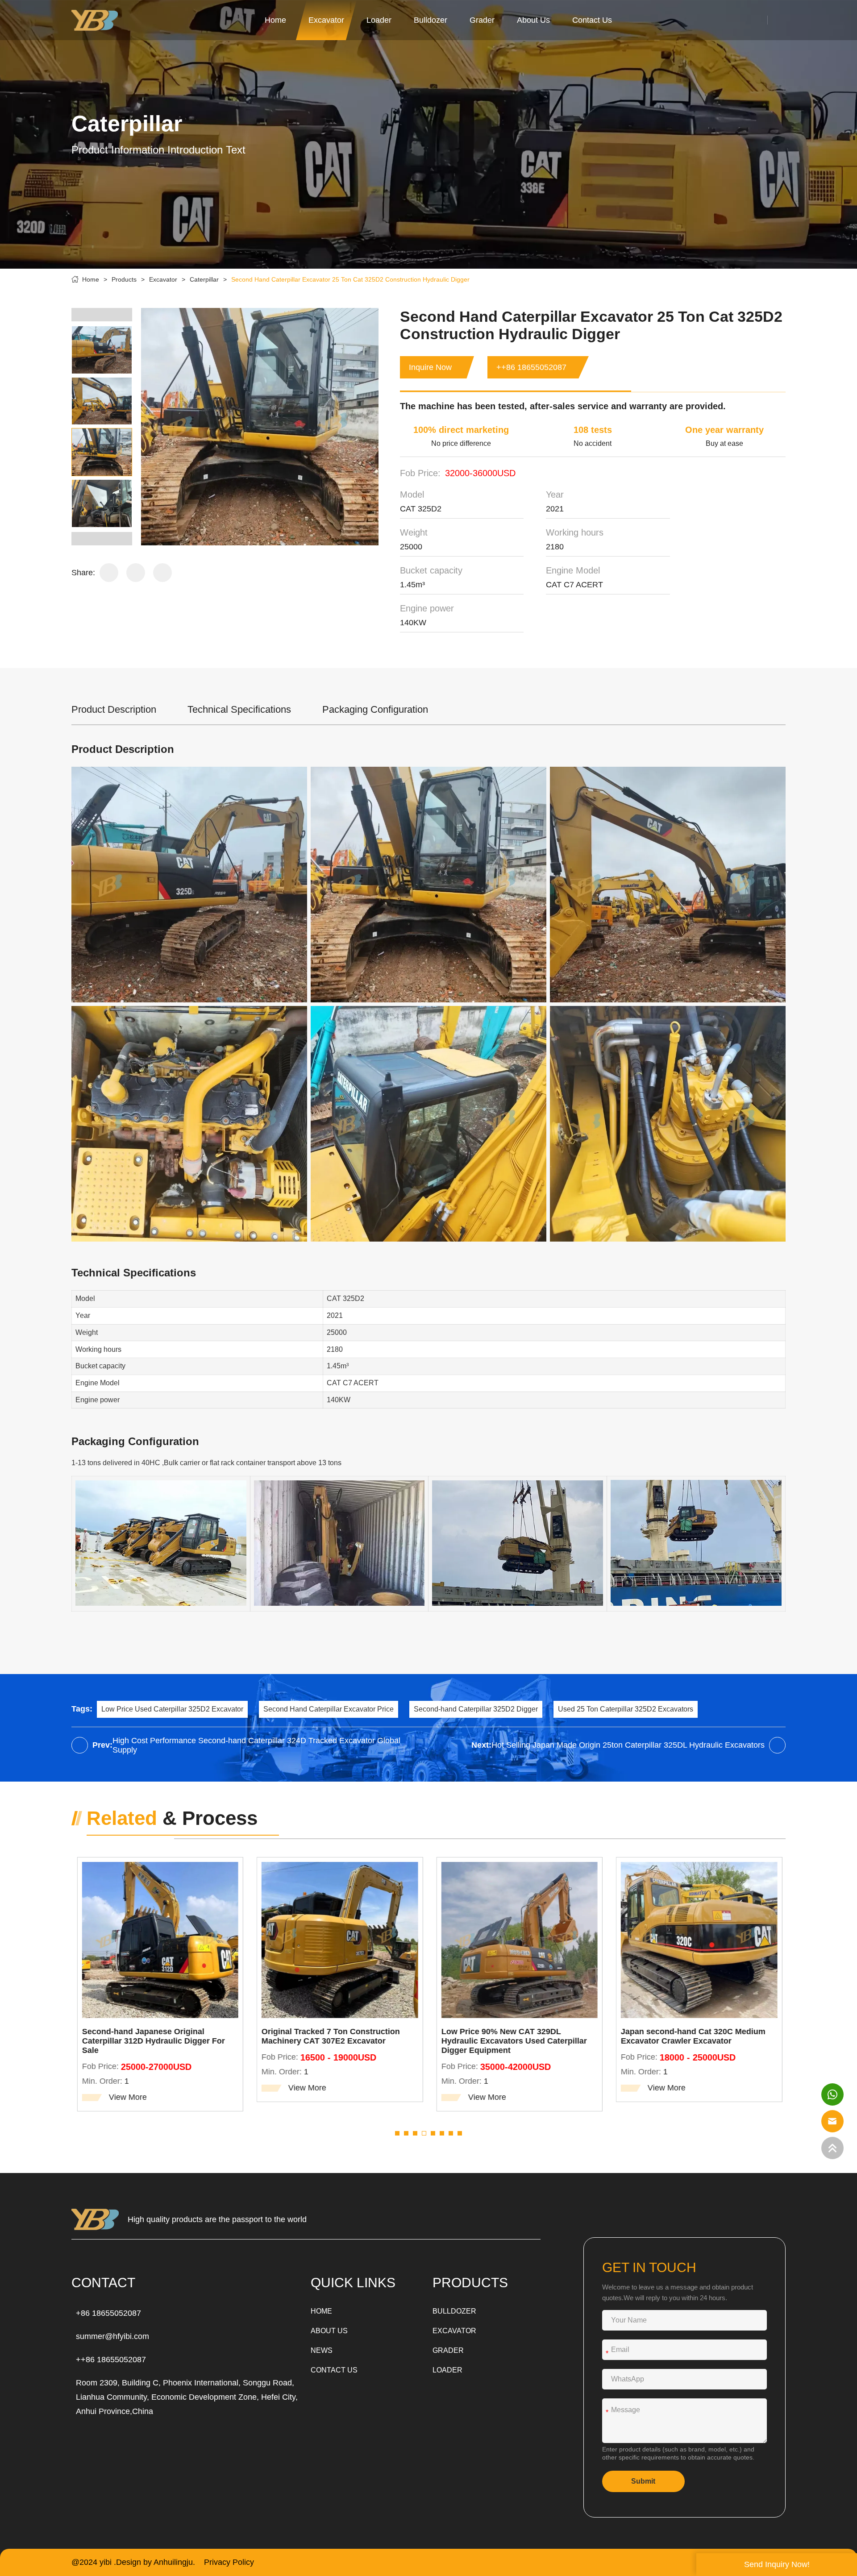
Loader (379, 20)
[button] (102, 315)
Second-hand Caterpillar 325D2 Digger (476, 1709)
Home (275, 20)
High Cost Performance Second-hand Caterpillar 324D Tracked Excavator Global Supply (256, 1745)
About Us (533, 20)
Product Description (114, 709)
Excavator (326, 20)
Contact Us (592, 20)
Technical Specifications (239, 709)
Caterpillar (204, 279)
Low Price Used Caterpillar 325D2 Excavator (172, 1709)
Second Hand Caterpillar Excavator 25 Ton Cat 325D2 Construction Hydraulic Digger (350, 279)
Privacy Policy (229, 2562)
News (322, 2350)
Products (124, 279)
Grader (482, 20)
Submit (643, 2481)
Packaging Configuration (375, 709)
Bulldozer (431, 20)
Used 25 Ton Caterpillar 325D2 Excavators (626, 1709)
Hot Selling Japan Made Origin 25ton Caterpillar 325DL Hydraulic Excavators (628, 1745)
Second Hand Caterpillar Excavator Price (329, 1709)
